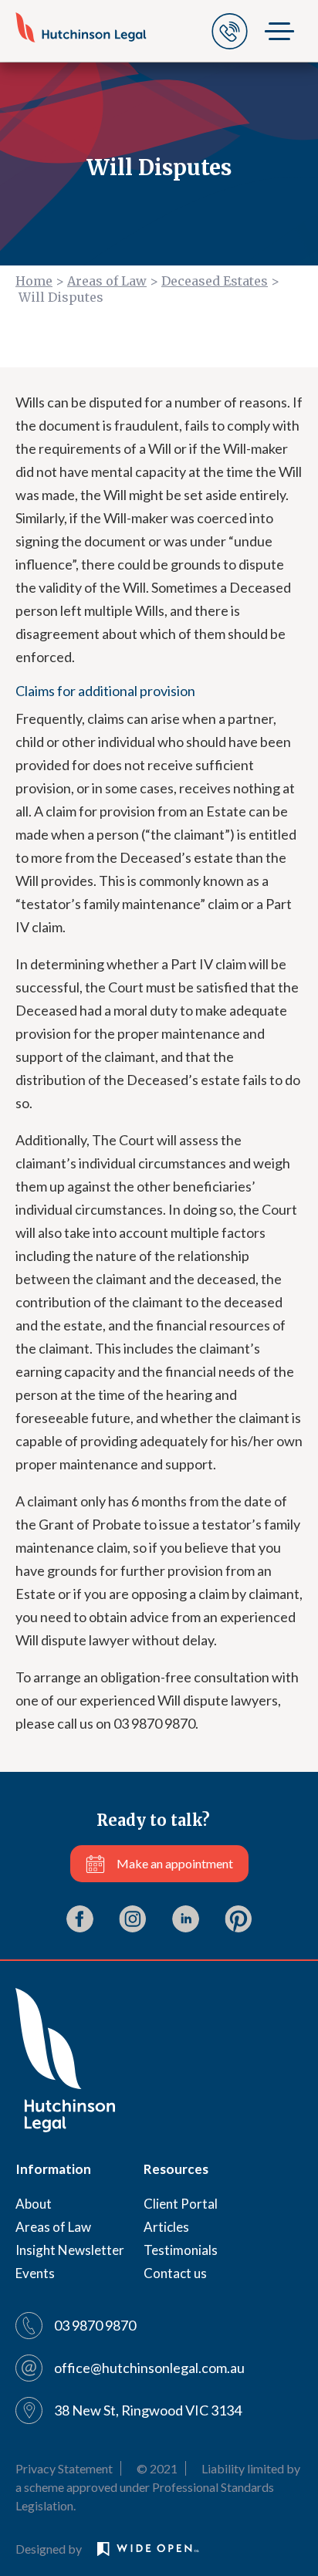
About (34, 2204)
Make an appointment (175, 1863)
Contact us (175, 2273)
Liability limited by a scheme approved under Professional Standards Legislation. (158, 2487)
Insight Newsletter (70, 2250)
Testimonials (181, 2250)
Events (35, 2273)
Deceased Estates (215, 281)
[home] (81, 27)
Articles (166, 2227)
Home (34, 281)
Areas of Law (107, 281)
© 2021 (157, 2468)
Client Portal (181, 2204)
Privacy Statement (64, 2468)
